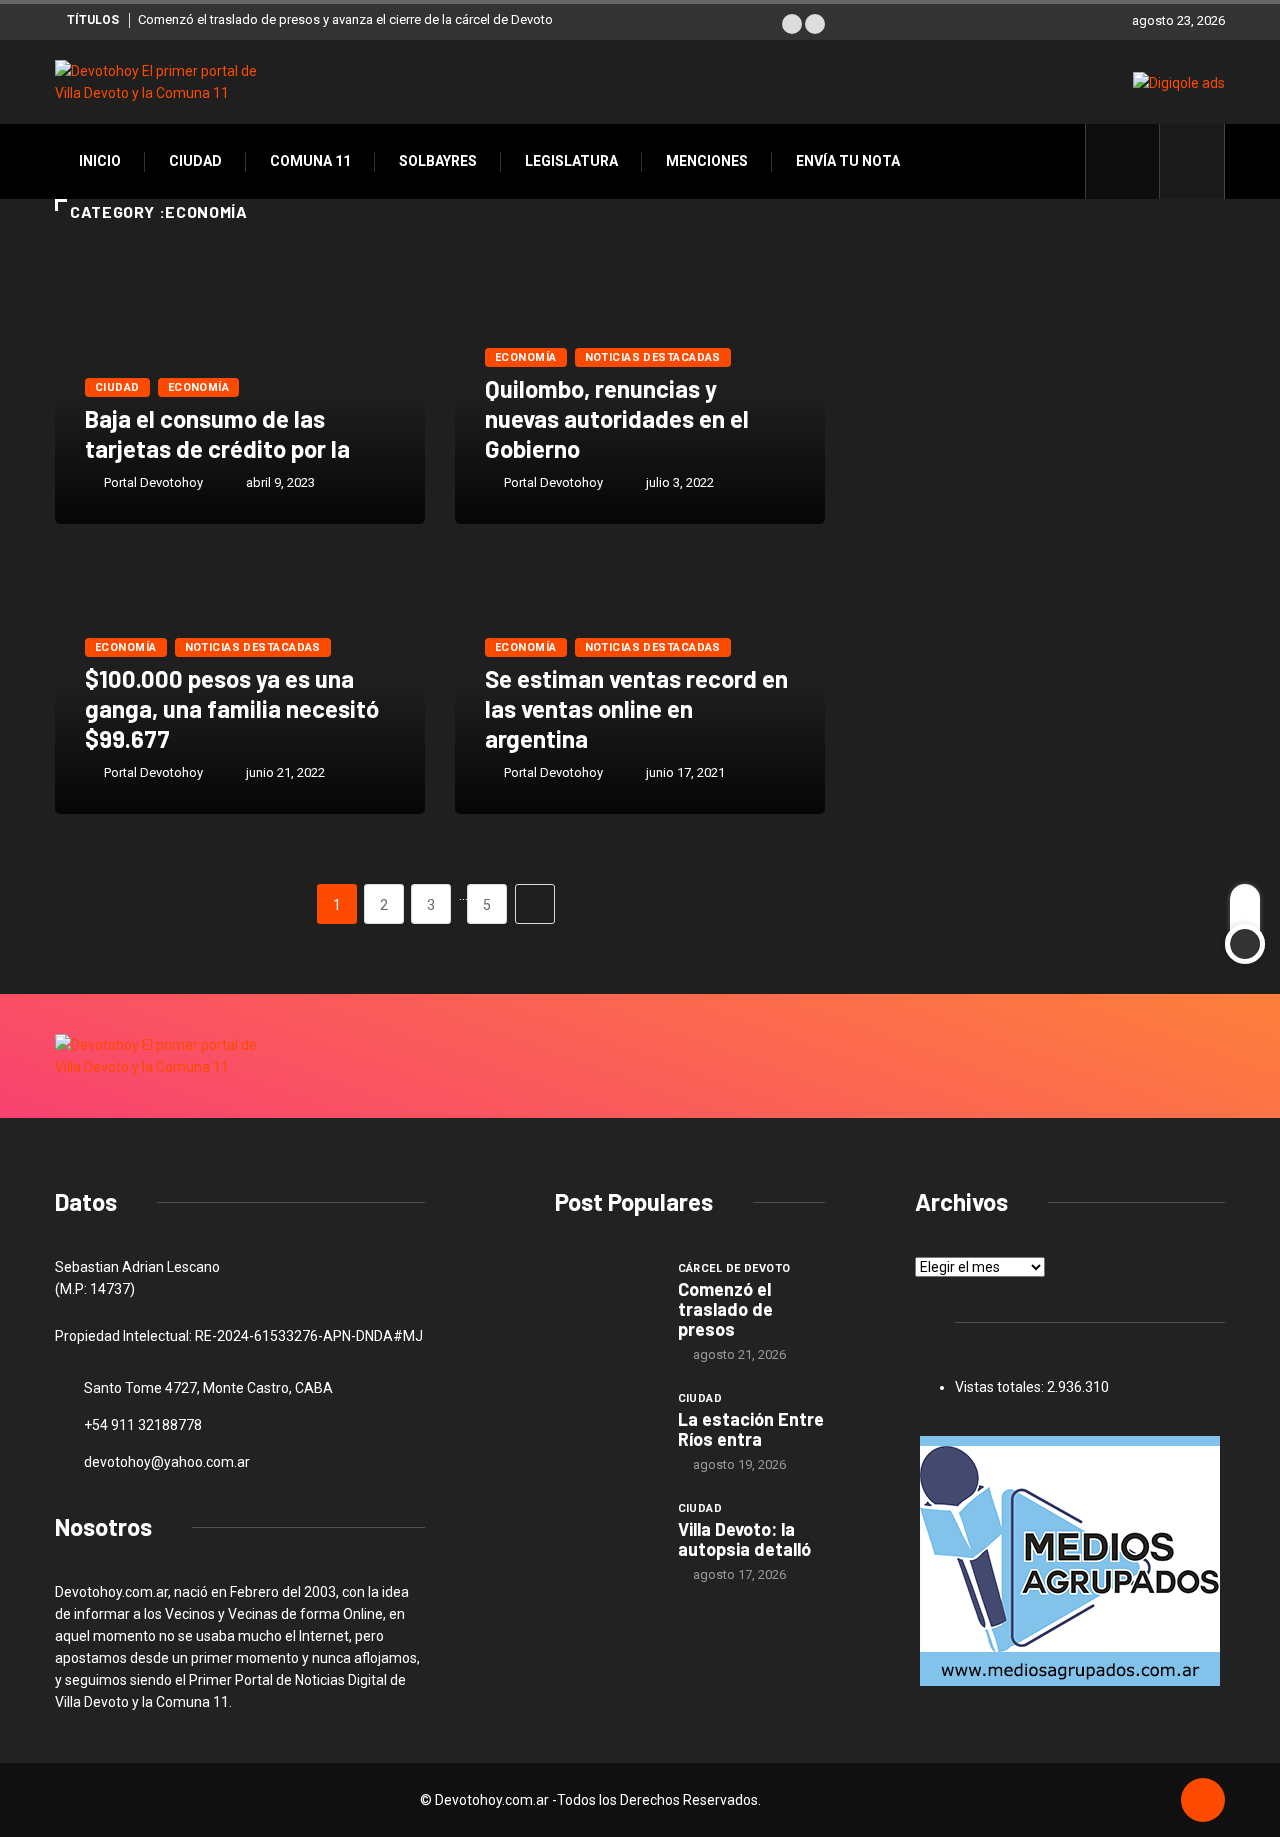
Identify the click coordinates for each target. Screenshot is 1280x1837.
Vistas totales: (1001, 1387)
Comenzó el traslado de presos (725, 1309)
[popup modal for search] (1192, 161)
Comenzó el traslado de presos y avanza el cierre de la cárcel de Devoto (345, 19)
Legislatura (571, 161)
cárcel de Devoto (734, 1268)
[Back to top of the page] (1203, 1801)
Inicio (100, 161)
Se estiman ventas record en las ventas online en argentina (636, 708)
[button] (792, 24)
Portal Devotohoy (153, 482)
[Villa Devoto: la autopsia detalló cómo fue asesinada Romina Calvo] (606, 1537)
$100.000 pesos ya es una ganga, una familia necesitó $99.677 (232, 708)
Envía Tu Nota (848, 161)
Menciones (707, 161)
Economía (199, 387)
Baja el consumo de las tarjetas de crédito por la (217, 433)
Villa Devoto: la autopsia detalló (744, 1539)
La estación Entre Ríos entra (751, 1429)
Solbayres (438, 161)
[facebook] (1133, 161)
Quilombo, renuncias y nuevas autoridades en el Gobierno (617, 418)
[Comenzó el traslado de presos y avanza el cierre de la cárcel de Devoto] (606, 1297)
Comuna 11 (310, 161)
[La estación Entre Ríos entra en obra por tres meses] (606, 1427)
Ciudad (195, 161)
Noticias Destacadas (653, 357)
